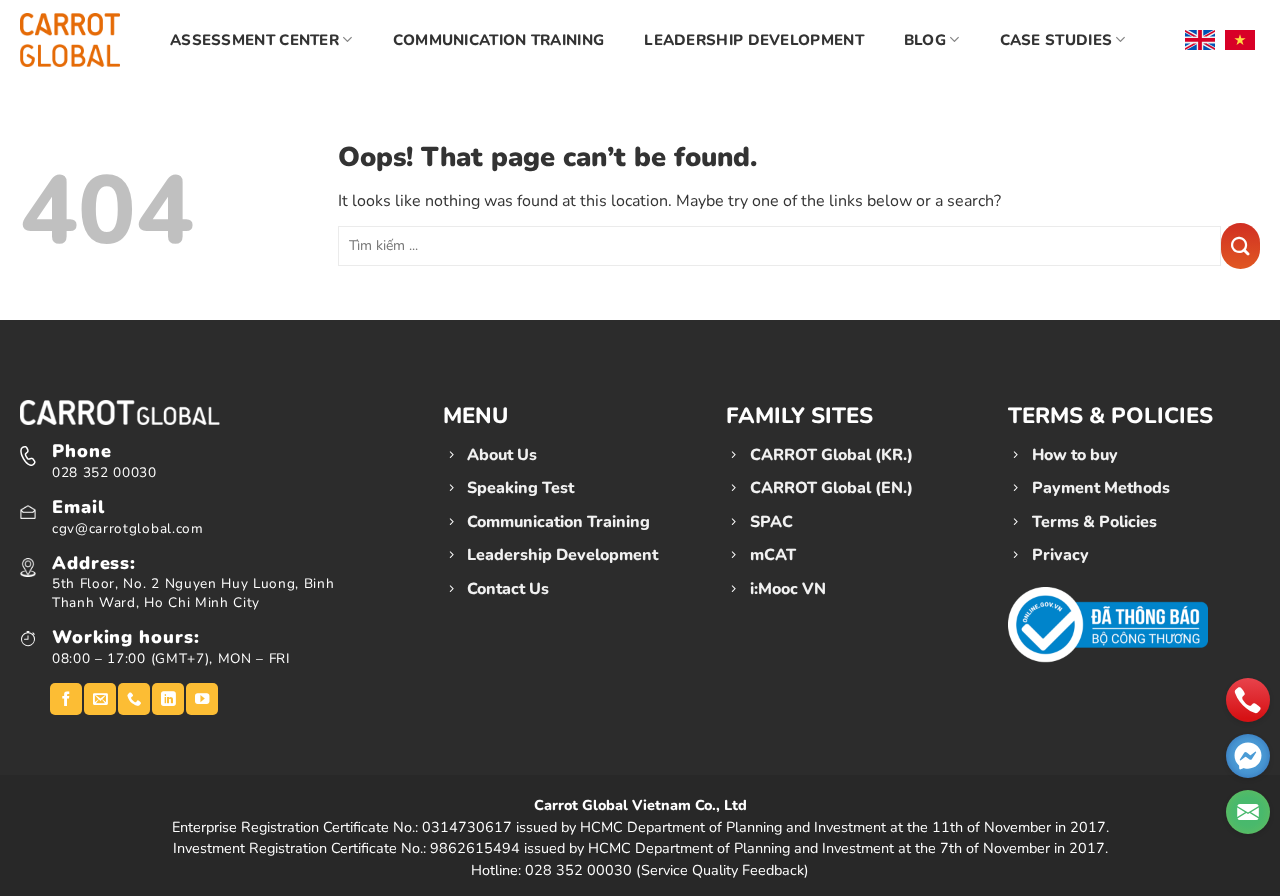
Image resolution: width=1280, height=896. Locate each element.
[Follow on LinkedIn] (168, 699)
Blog (925, 40)
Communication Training (499, 40)
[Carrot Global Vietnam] (70, 39)
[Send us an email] (100, 699)
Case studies (1056, 40)
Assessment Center (254, 40)
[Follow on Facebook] (66, 699)
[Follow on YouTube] (202, 699)
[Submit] (1240, 246)
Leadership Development (754, 40)
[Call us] (134, 699)
